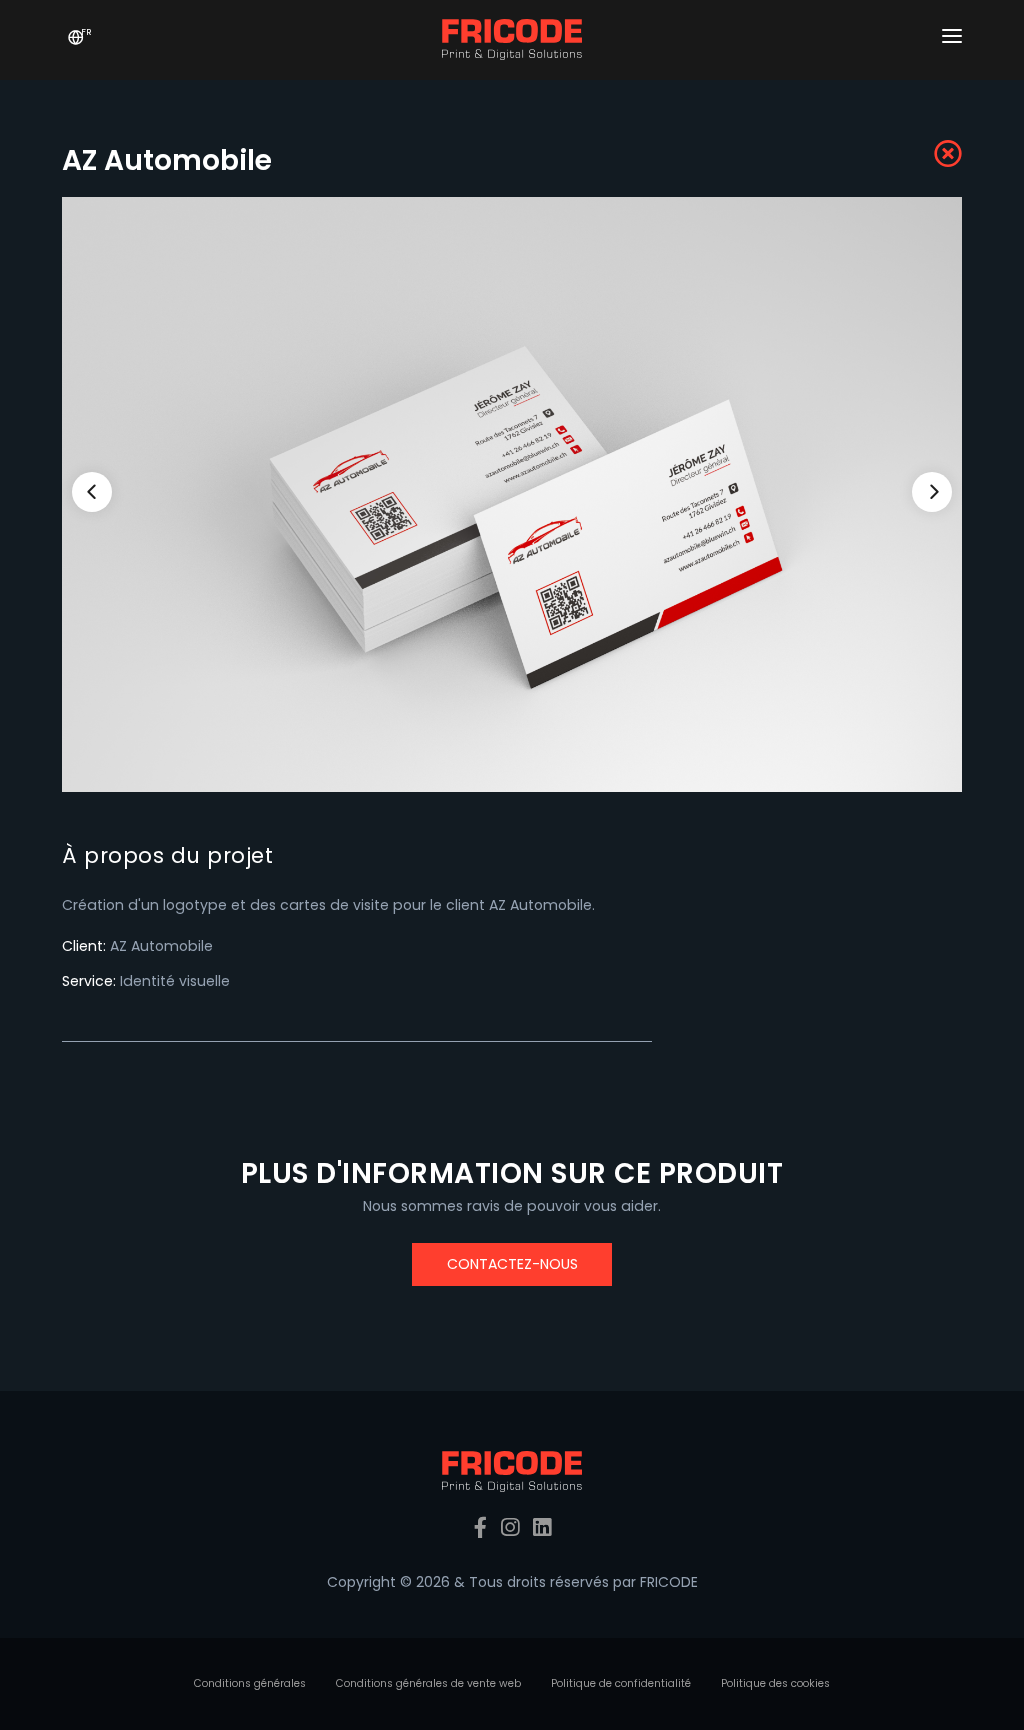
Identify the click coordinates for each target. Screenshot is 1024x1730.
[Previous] (92, 492)
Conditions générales (250, 1683)
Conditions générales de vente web (428, 1683)
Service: (89, 981)
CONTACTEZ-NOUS (512, 1264)
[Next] (932, 492)
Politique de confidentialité (621, 1683)
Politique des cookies (775, 1683)
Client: (84, 946)
